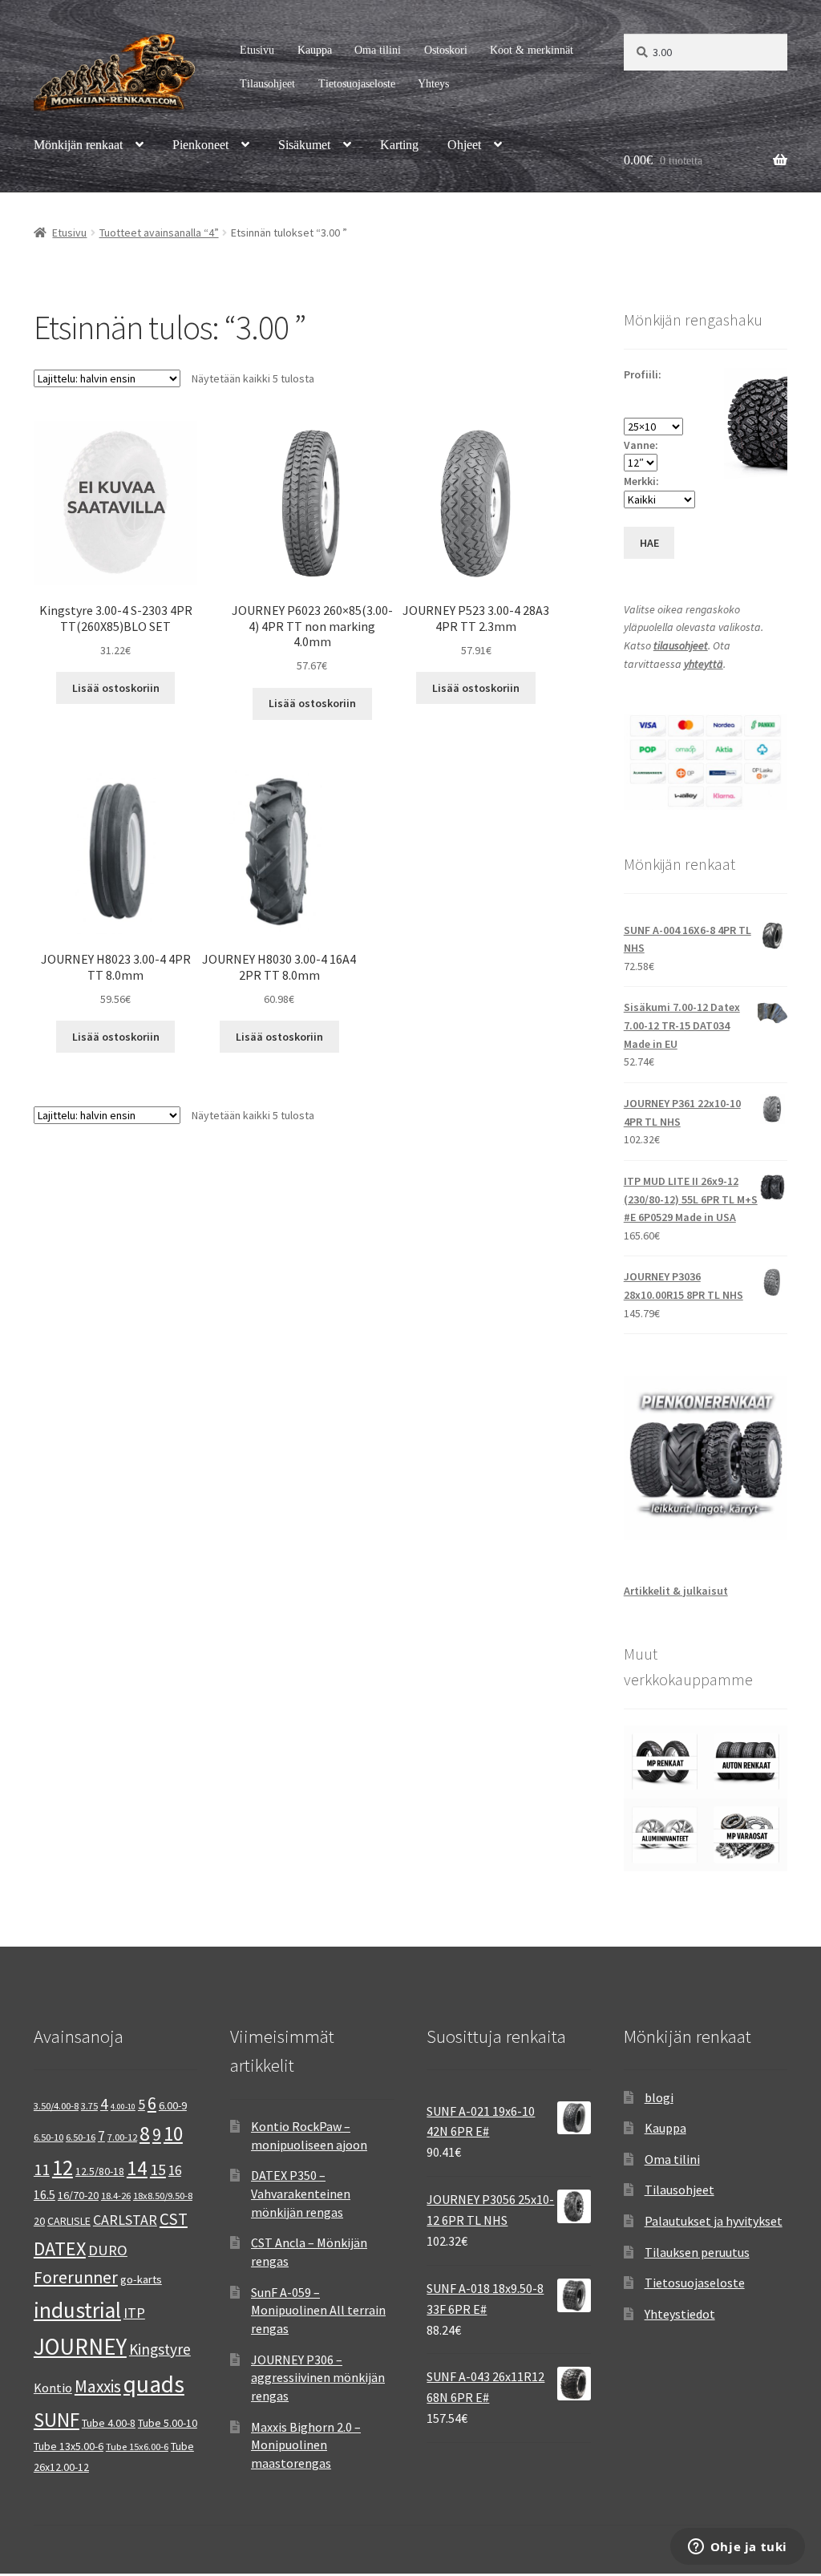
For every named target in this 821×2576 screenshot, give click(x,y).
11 (42, 2169)
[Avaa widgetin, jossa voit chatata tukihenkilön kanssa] (737, 2548)
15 (158, 2169)
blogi (659, 2097)
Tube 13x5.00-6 (69, 2446)
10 (173, 2133)
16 (175, 2170)
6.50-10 (49, 2137)
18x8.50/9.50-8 (163, 2196)
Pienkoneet (200, 145)
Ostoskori (446, 50)
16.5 (44, 2195)
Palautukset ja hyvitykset (714, 2221)
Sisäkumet (304, 145)
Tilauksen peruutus (697, 2252)
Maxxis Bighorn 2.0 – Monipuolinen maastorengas (306, 2445)
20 (39, 2221)
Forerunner (76, 2277)
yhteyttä (704, 664)
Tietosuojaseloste (357, 84)
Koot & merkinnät (532, 50)
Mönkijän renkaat (78, 145)
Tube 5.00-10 (168, 2423)
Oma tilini (378, 50)
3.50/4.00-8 (56, 2106)
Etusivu (257, 50)
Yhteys (433, 84)
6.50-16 (81, 2137)
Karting (399, 145)
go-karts (141, 2279)
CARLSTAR (125, 2220)
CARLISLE (69, 2221)
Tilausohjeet (267, 84)
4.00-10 (123, 2107)
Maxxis (98, 2386)
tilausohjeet (681, 645)
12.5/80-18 (100, 2171)
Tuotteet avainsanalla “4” (159, 233)
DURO (108, 2250)
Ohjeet (464, 145)
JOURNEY (80, 2347)
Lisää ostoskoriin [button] (116, 688)
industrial (77, 2310)
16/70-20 (78, 2195)
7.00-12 (122, 2137)
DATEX (60, 2248)
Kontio (53, 2388)
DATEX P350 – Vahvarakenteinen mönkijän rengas (301, 2193)
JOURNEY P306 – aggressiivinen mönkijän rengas (318, 2378)
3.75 (89, 2106)
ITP (134, 2313)
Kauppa (315, 50)
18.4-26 (116, 2196)
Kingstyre (160, 2349)
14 (137, 2168)
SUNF (57, 2420)
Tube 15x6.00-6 (137, 2447)
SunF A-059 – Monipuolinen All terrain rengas (318, 2310)
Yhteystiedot (680, 2314)
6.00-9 (173, 2105)
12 (63, 2167)
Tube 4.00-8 (109, 2423)
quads (154, 2384)
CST (174, 2219)
